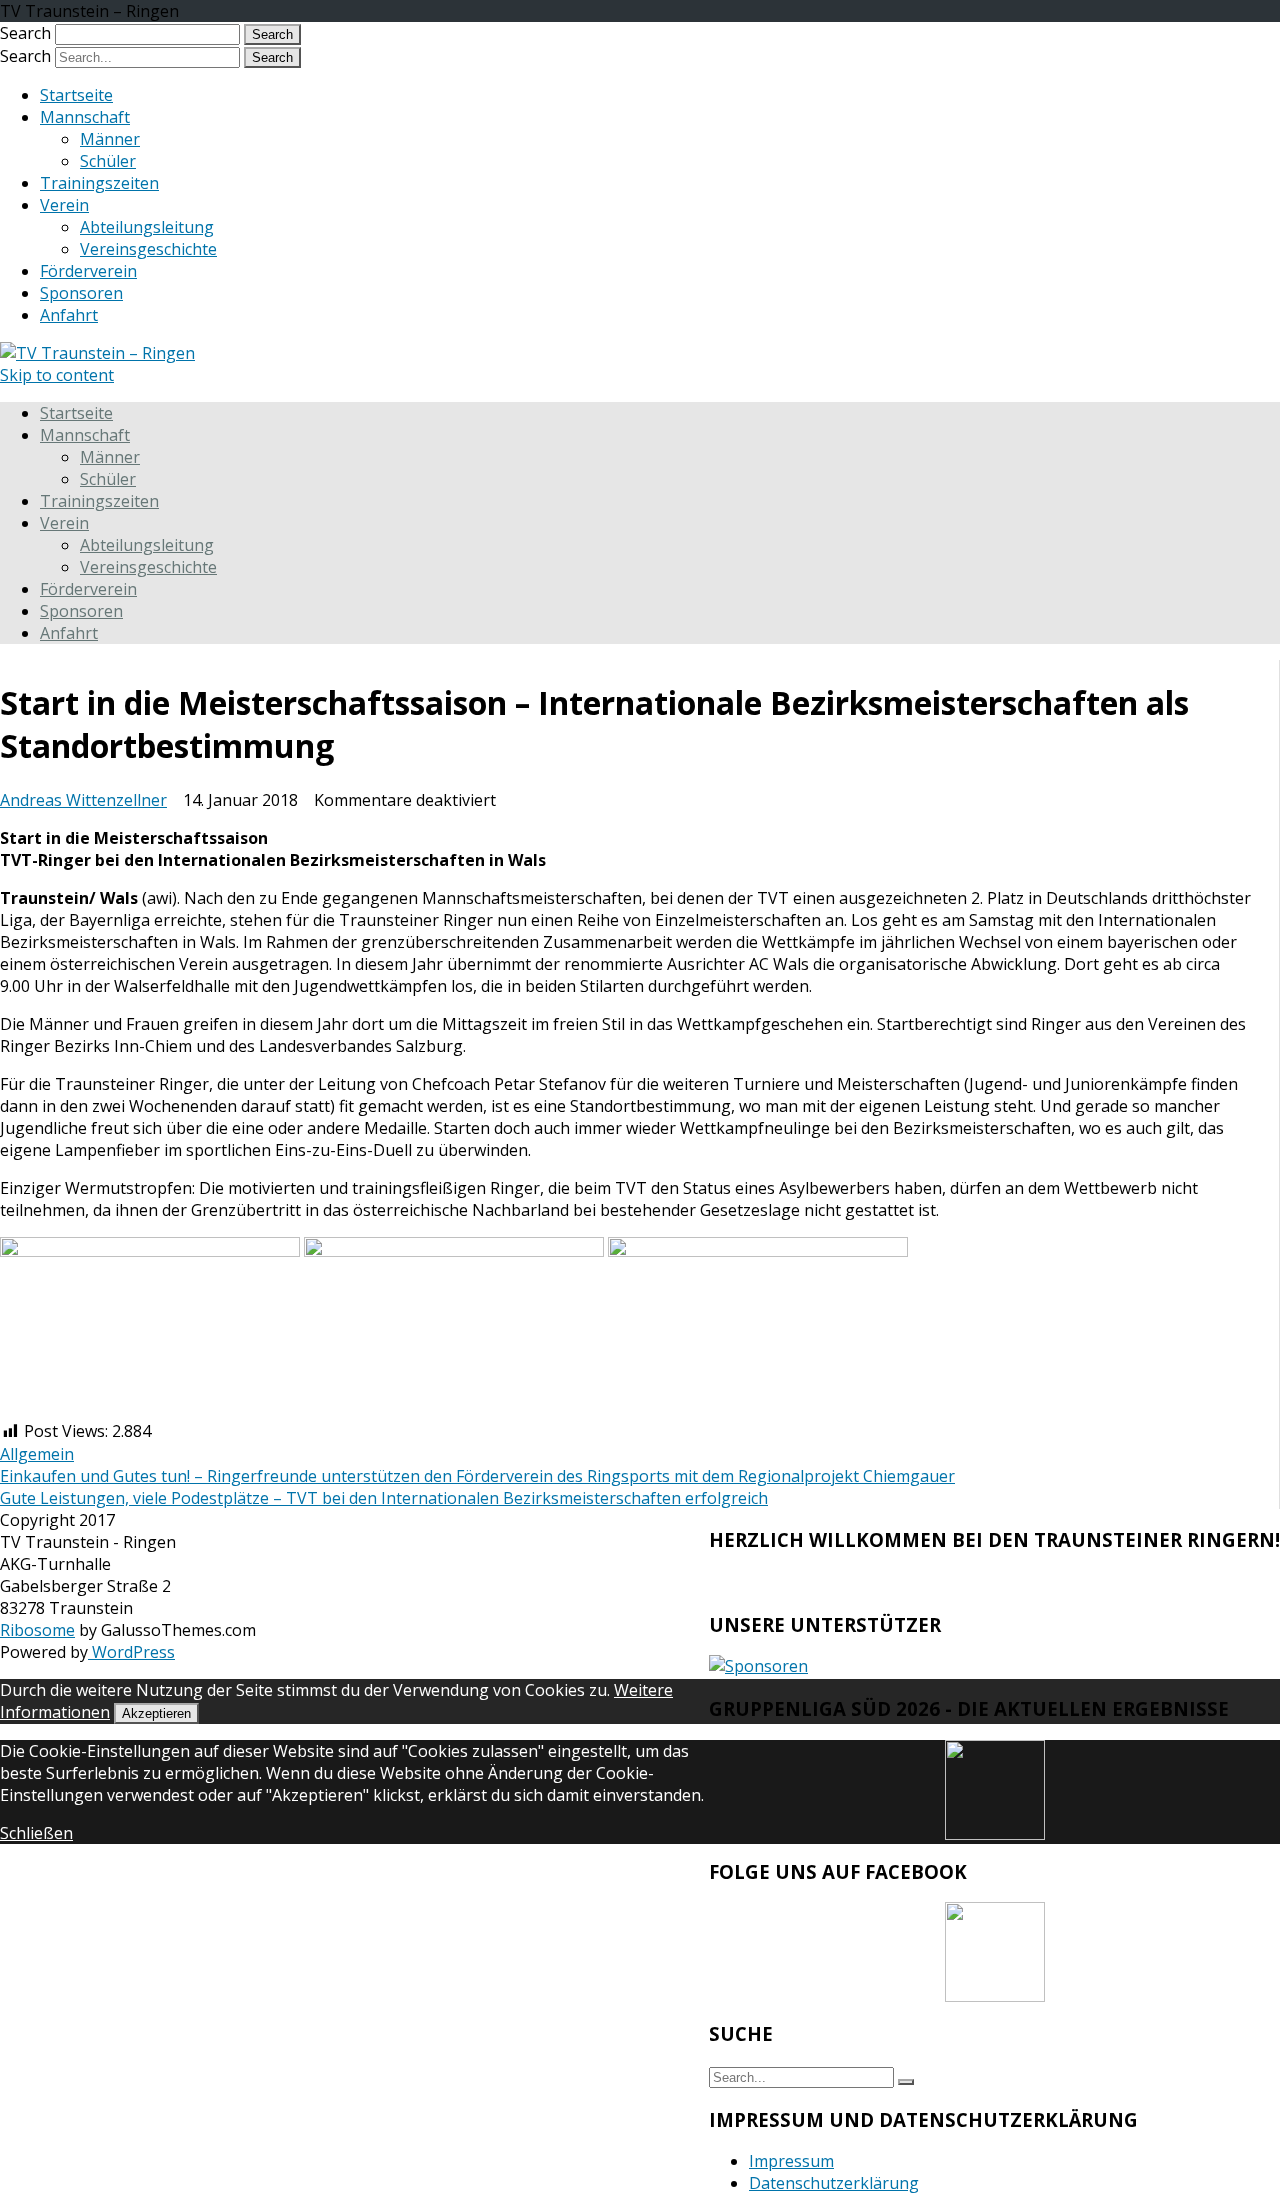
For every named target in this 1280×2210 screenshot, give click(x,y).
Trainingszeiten (99, 183)
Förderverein (88, 271)
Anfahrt (69, 315)
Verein (64, 205)
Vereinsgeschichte (148, 249)
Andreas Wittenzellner (83, 800)
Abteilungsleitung (147, 227)
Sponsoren (81, 293)
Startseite (76, 95)
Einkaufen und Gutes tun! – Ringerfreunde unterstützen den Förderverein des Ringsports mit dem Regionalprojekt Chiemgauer (477, 1476)
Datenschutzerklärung (834, 2183)
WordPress (131, 1652)
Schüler (108, 161)
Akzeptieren (156, 1713)
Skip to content (57, 375)
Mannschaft (85, 117)
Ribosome (37, 1630)
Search (25, 33)
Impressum (791, 2161)
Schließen (36, 1833)
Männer (110, 139)
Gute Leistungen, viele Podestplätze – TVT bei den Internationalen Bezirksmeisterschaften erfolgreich (384, 1498)
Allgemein (37, 1454)
